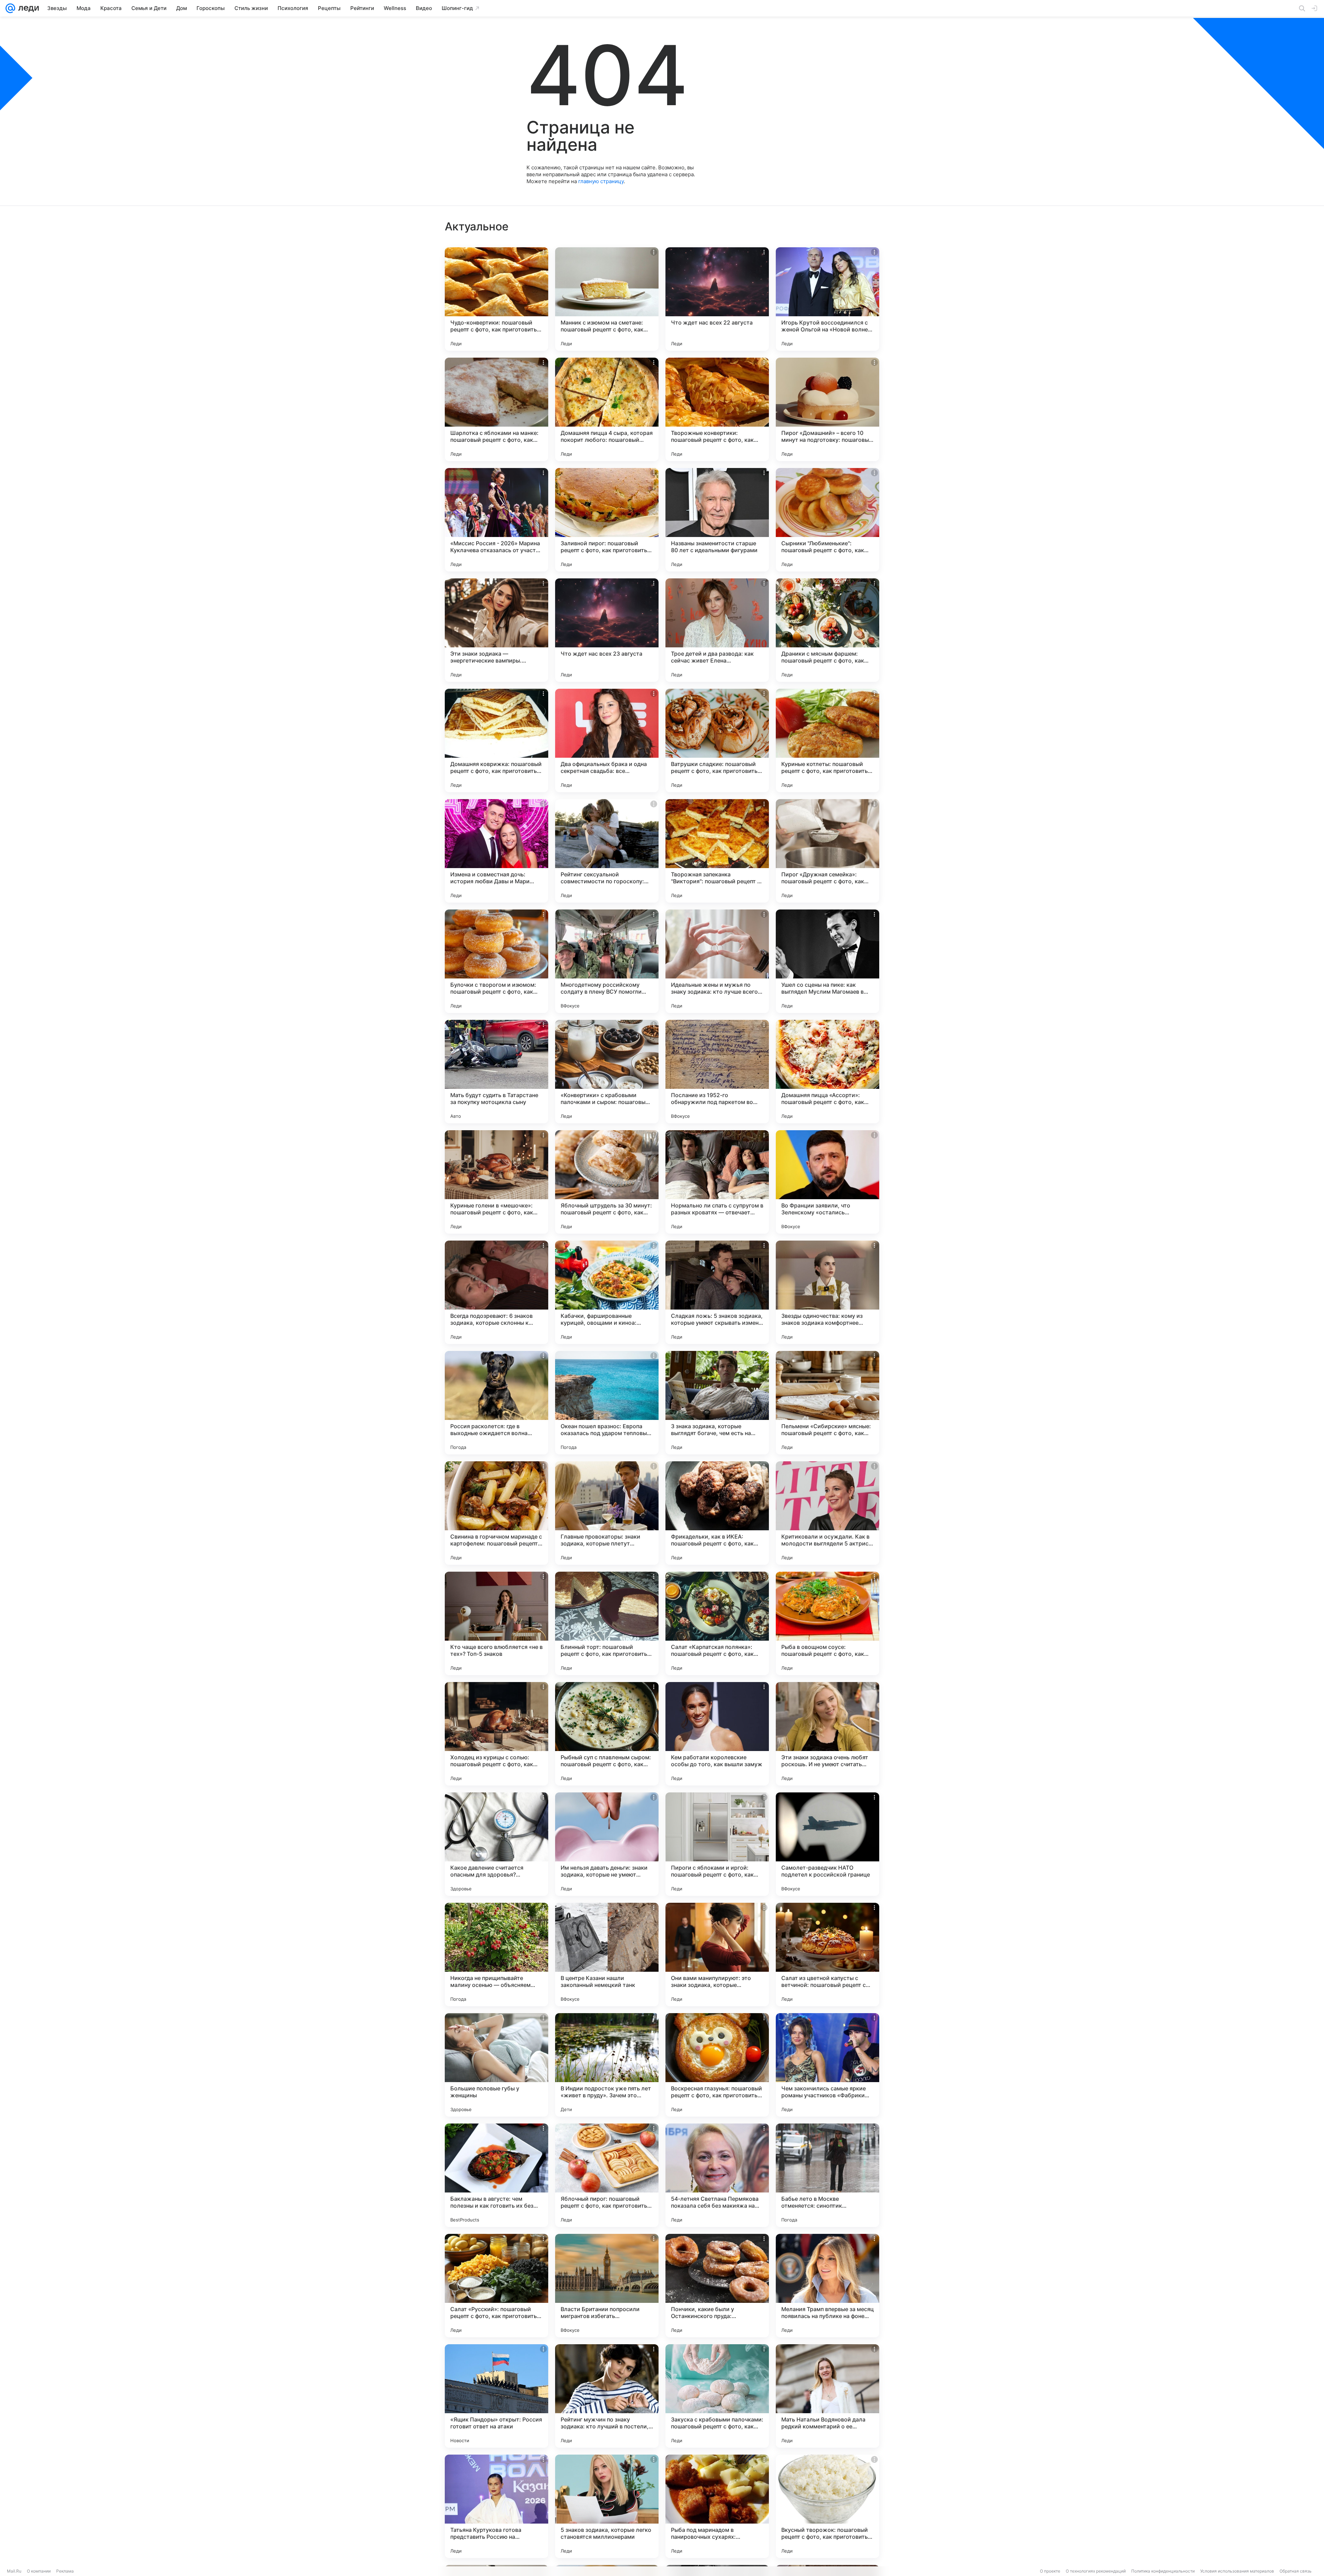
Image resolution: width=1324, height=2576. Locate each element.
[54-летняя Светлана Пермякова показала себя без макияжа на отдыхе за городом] (717, 2175)
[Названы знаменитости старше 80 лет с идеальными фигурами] (717, 520)
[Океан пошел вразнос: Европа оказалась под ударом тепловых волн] (607, 1403)
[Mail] (10, 8)
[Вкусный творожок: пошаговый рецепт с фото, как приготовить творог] (827, 2506)
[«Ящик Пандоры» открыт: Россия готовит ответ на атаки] (496, 2396)
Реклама (65, 2571)
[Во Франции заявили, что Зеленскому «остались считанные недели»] (827, 1182)
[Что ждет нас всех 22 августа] (717, 299)
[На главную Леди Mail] (27, 8)
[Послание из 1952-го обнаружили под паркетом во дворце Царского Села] (717, 1072)
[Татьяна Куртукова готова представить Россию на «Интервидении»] (496, 2506)
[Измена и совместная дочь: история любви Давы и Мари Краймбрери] (496, 851)
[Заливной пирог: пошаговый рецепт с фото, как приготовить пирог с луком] (607, 520)
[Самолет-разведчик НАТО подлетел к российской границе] (827, 1844)
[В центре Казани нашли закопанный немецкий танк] (607, 1955)
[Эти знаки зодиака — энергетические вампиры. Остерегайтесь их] (496, 630)
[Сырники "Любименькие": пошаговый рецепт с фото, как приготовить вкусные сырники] (827, 520)
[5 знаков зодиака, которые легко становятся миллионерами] (607, 2506)
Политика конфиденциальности (1163, 2571)
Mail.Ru (14, 2571)
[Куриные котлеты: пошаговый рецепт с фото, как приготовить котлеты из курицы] (827, 740)
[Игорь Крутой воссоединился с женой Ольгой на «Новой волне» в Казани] (827, 299)
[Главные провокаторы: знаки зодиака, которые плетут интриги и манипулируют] (607, 1513)
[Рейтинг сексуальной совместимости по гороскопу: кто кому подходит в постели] (607, 851)
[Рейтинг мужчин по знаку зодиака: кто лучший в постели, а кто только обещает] (607, 2396)
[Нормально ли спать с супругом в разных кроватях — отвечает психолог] (717, 1182)
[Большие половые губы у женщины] (496, 2065)
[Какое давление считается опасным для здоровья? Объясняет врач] (496, 1844)
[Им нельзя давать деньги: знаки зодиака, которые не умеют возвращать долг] (607, 1844)
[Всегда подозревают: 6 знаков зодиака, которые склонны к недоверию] (496, 1292)
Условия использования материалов (1237, 2571)
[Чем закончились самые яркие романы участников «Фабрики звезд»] (827, 2065)
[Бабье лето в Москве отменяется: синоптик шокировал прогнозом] (827, 2175)
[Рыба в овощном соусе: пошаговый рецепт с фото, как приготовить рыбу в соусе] (827, 1623)
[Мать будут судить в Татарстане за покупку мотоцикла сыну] (496, 1072)
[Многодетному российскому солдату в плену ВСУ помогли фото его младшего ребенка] (607, 961)
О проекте (1050, 2571)
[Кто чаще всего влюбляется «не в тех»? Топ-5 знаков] (496, 1623)
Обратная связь (1296, 2571)
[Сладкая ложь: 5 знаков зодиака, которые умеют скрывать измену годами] (717, 1292)
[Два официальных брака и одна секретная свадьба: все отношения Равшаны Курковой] (607, 740)
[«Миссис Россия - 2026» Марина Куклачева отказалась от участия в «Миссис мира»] (496, 520)
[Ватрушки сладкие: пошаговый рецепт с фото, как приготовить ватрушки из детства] (717, 740)
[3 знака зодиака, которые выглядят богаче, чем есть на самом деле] (717, 1403)
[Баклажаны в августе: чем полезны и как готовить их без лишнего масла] (496, 2175)
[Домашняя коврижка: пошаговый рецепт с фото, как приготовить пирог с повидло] (496, 740)
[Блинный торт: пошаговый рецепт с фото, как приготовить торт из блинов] (607, 1623)
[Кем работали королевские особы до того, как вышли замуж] (717, 1734)
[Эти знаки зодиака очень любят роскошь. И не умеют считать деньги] (827, 1734)
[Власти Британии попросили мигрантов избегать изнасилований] (607, 2286)
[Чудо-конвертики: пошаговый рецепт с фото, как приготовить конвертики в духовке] (496, 299)
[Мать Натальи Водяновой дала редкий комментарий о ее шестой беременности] (827, 2396)
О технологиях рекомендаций (1096, 2571)
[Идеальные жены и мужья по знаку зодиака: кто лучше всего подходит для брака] (717, 961)
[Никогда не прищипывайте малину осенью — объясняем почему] (496, 1955)
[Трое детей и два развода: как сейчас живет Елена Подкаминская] (717, 630)
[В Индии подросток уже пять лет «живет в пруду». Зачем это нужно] (607, 2065)
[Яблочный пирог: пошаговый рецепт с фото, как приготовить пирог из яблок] (607, 2175)
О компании (39, 2571)
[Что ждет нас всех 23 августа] (607, 630)
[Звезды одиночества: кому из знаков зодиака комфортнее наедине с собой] (827, 1292)
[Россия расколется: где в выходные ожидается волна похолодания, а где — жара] (496, 1403)
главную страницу (601, 181)
